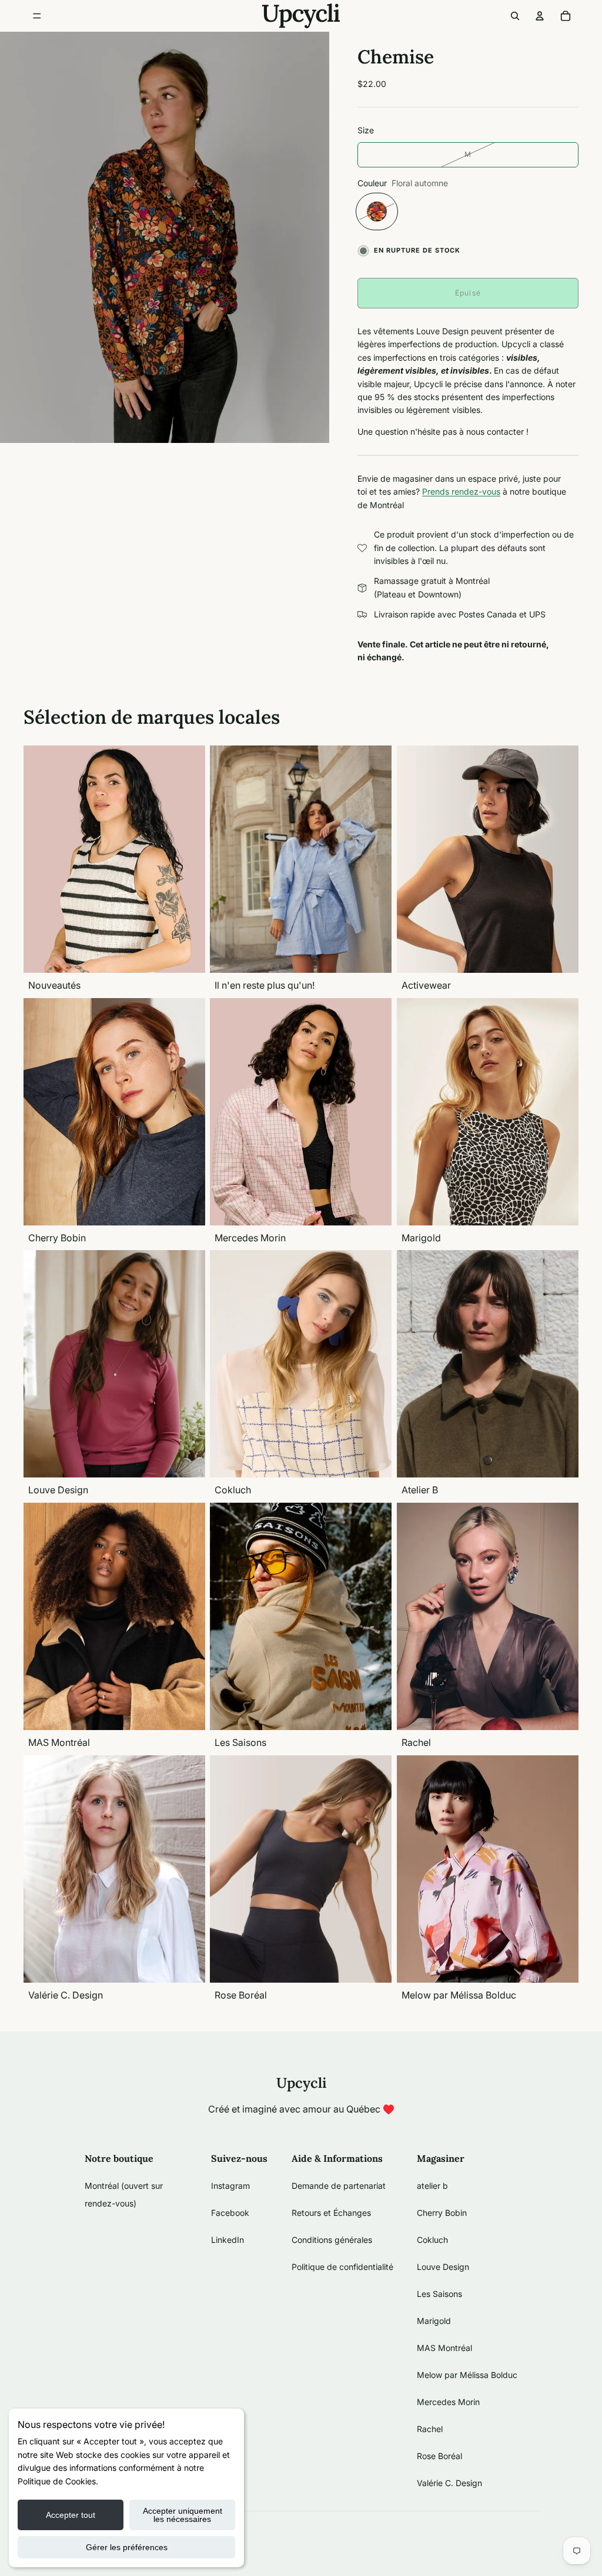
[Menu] (37, 16)
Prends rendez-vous (461, 491)
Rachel (430, 2429)
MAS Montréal (444, 2348)
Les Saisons (439, 2294)
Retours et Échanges (331, 2213)
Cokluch (432, 2240)
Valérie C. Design (449, 2483)
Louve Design (443, 2267)
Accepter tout (71, 2515)
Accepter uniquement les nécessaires (183, 2515)
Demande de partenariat (339, 2186)
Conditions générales (332, 2240)
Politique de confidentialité (342, 2267)
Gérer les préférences (127, 2547)
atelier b (432, 2186)
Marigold (434, 2321)
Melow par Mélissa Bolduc (467, 2375)
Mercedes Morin (448, 2402)
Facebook (230, 2213)
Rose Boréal (439, 2456)
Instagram (230, 2186)
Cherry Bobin (442, 2213)
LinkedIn (228, 2240)
